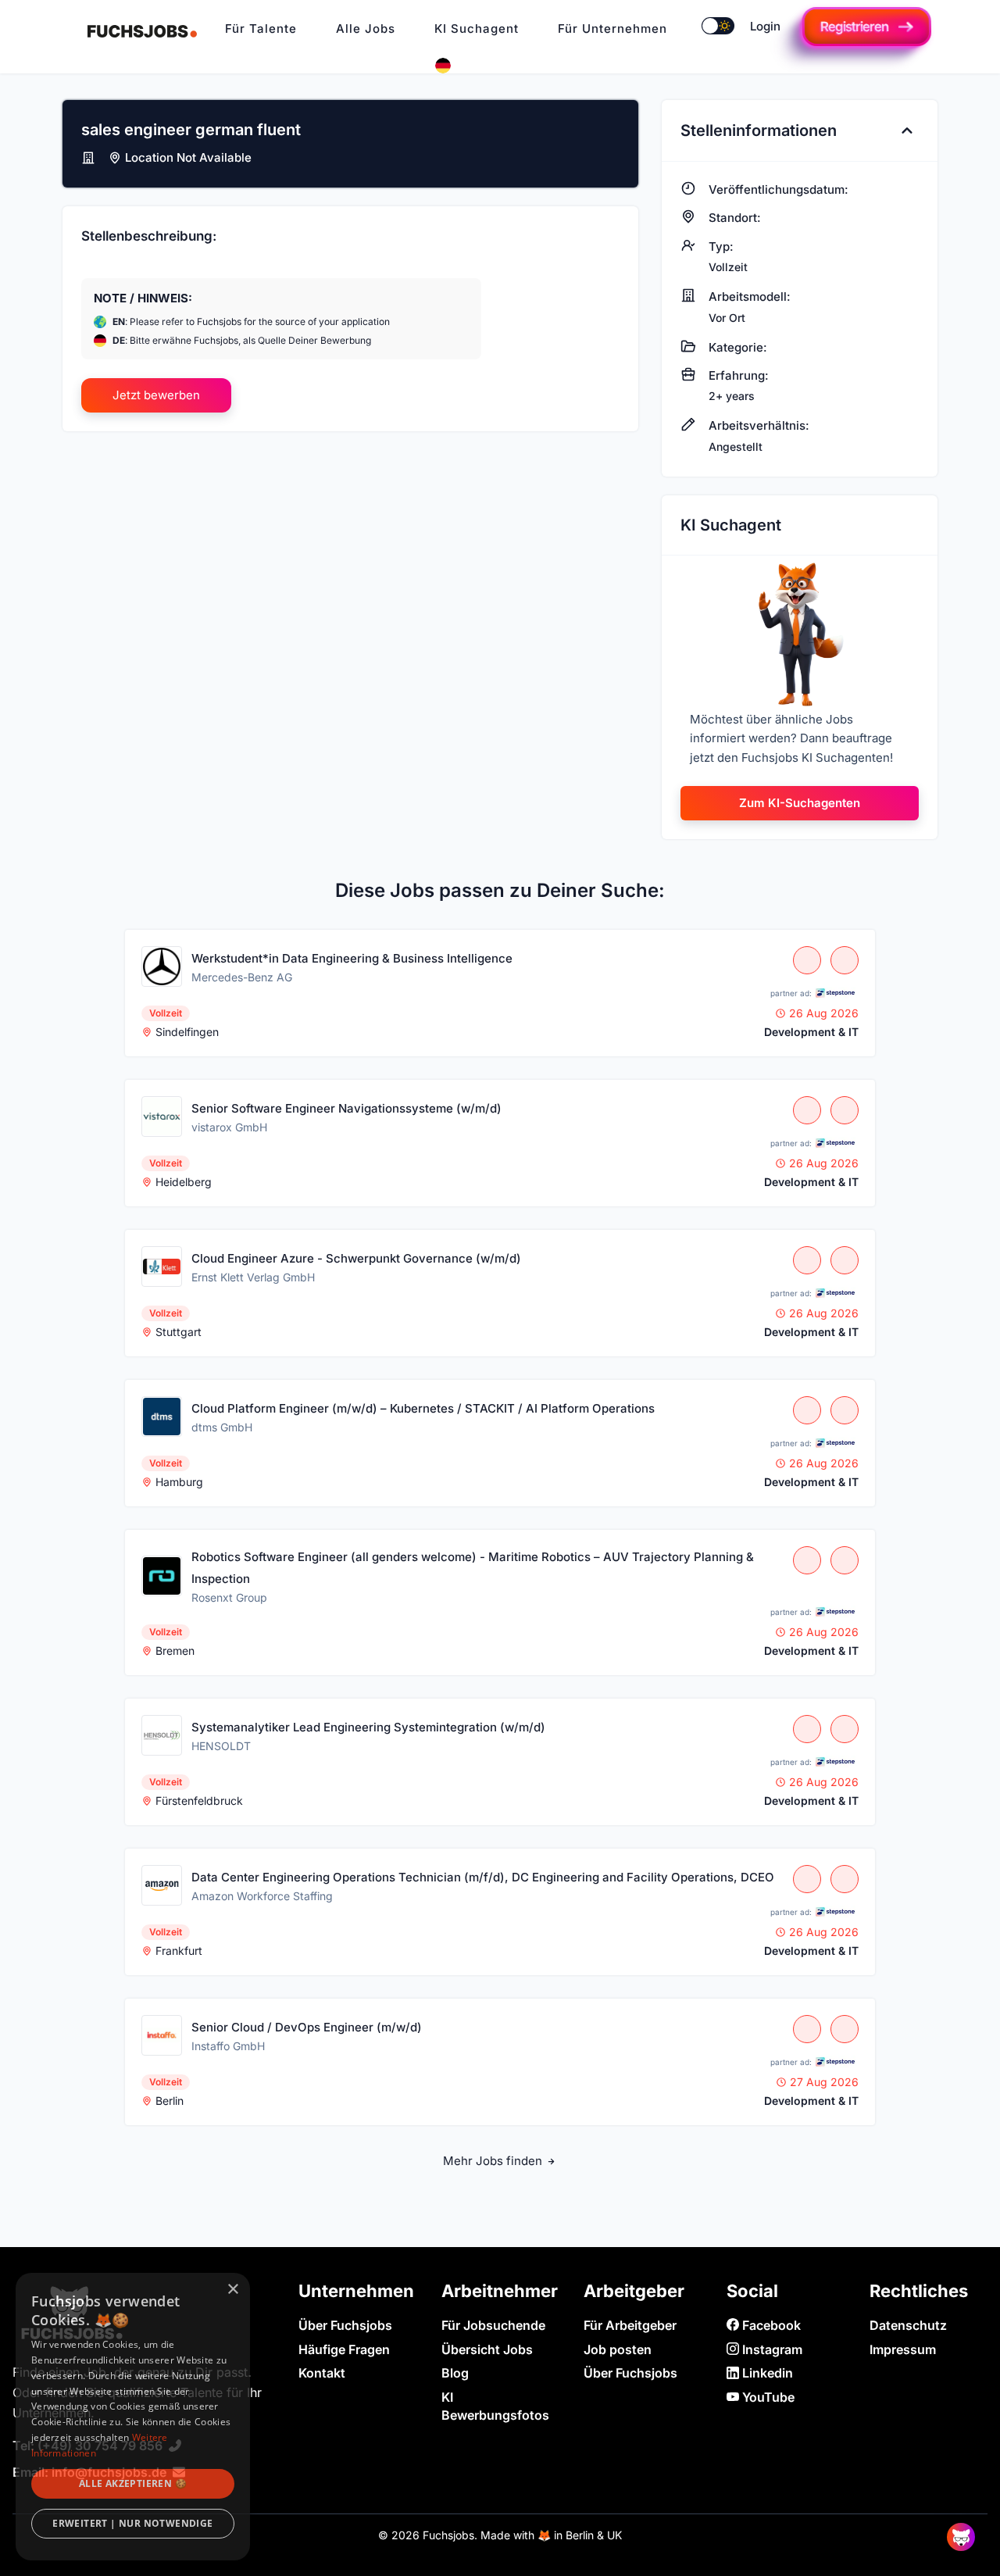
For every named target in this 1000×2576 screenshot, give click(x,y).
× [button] (232, 2290)
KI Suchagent (477, 29)
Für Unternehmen (612, 29)
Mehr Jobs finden (494, 2161)
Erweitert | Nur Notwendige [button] (132, 2523)
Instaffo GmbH (228, 2046)
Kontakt (322, 2373)
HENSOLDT (221, 1746)
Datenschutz (908, 2325)
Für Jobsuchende (493, 2325)
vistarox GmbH (229, 1127)
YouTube (767, 2397)
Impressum (903, 2349)
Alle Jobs (366, 29)
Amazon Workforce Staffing (262, 1896)
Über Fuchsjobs (345, 2325)
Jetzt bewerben (156, 395)
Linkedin (766, 2373)
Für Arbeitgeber (630, 2325)
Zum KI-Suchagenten (800, 803)
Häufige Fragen (344, 2349)
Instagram (771, 2349)
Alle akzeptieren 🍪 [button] (133, 2483)
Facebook (770, 2325)
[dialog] (133, 2417)
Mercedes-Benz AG (242, 977)
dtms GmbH (222, 1427)
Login (765, 26)
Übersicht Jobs (487, 2349)
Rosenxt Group (229, 1597)
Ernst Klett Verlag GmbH (253, 1277)
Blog (455, 2373)
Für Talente (261, 29)
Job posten (618, 2349)
